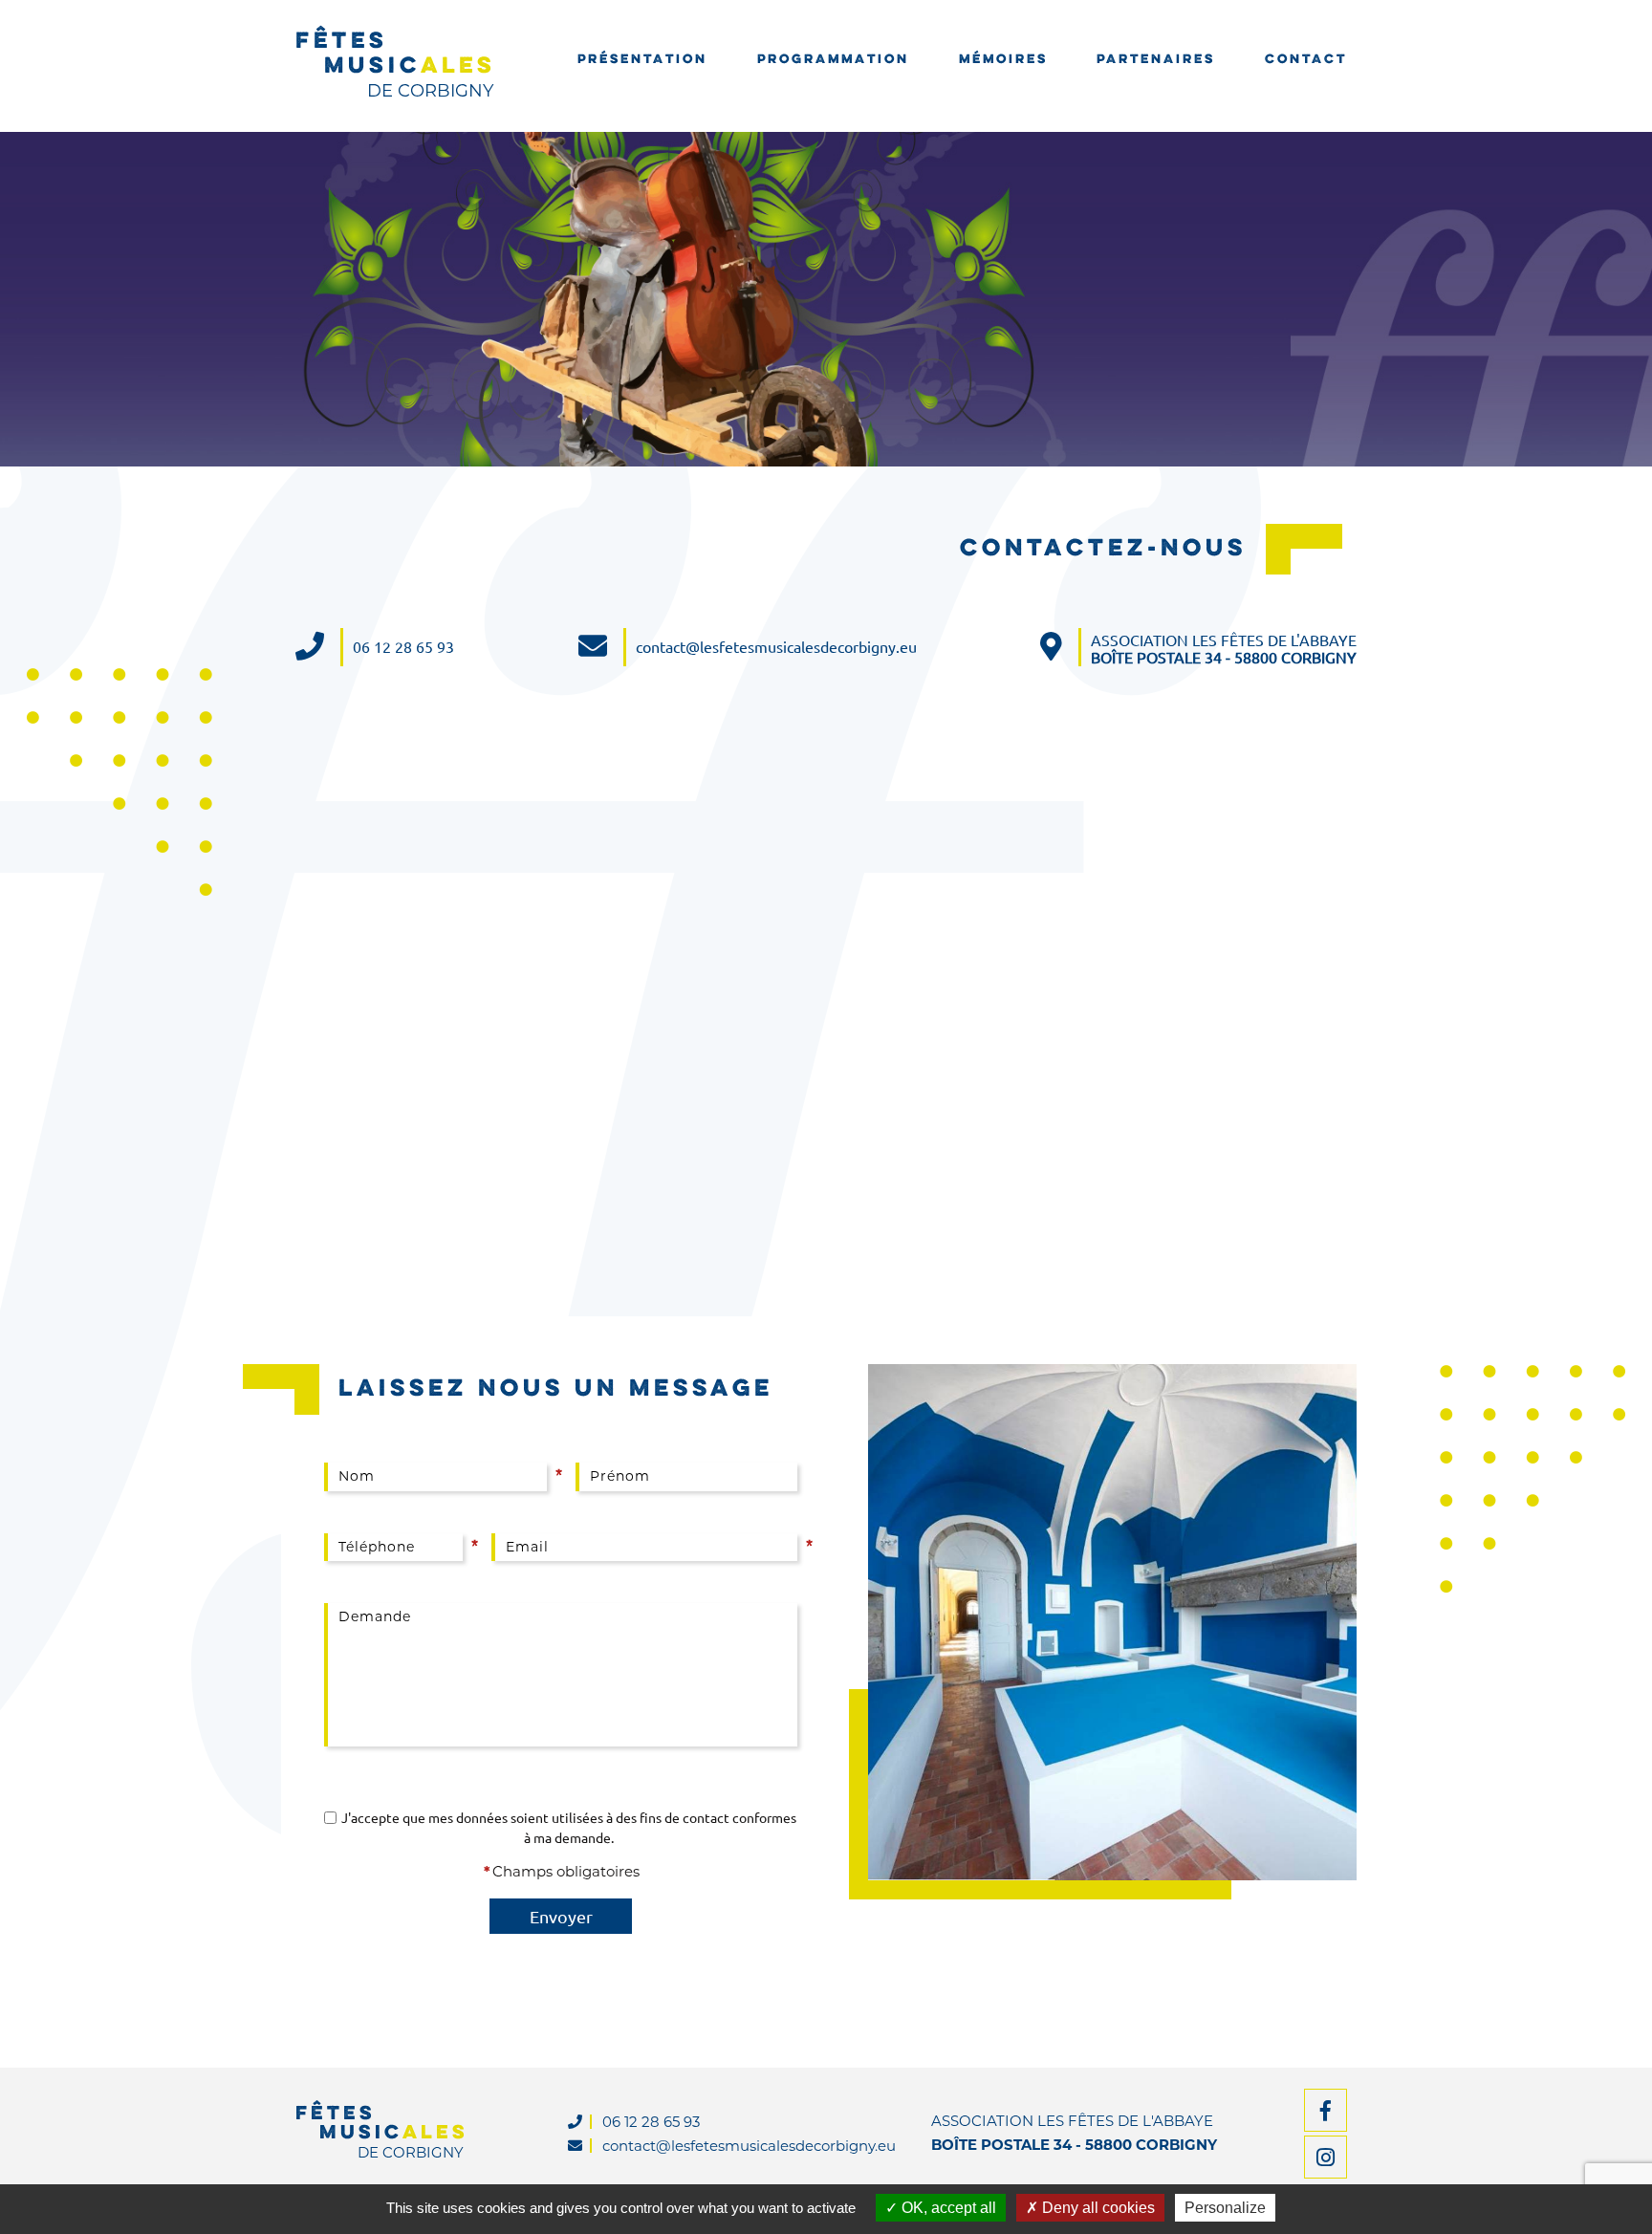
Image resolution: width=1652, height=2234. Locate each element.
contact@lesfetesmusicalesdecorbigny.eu (776, 647)
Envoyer (561, 1916)
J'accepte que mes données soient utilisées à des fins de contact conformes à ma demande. (569, 1827)
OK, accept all (947, 2208)
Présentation (642, 60)
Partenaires (1156, 60)
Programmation (833, 60)
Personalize (1225, 2208)
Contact (1306, 60)
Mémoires (1003, 60)
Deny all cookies (1097, 2208)
